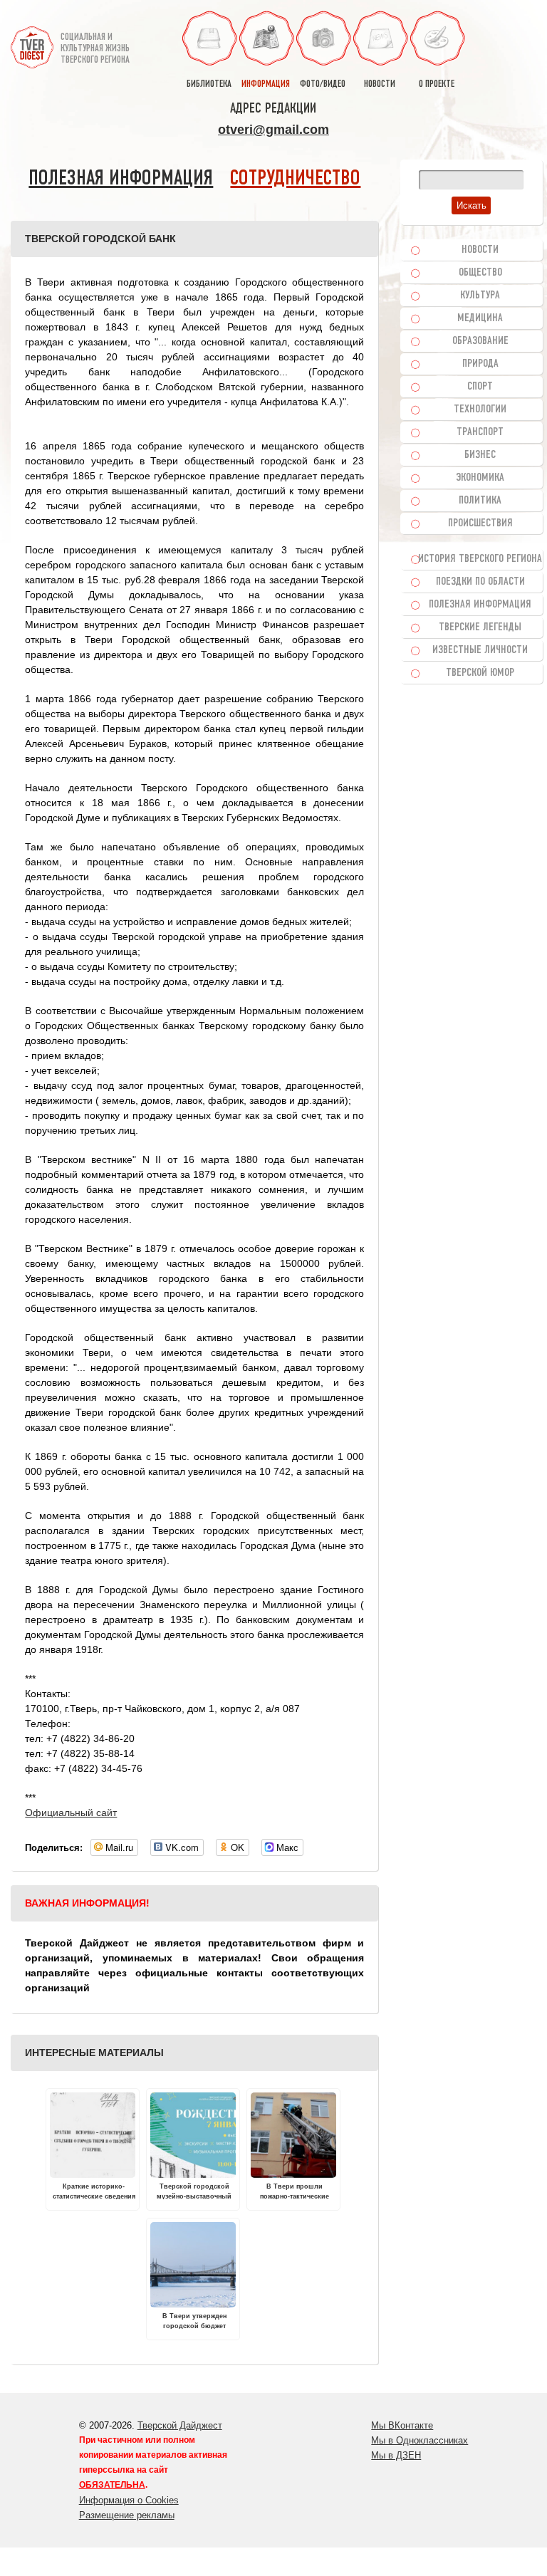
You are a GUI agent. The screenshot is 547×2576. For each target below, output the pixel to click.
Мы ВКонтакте (402, 2425)
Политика (480, 501)
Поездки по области (480, 582)
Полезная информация (121, 179)
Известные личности (480, 650)
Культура (480, 296)
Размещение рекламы (127, 2515)
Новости (480, 250)
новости (380, 84)
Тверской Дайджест (180, 2425)
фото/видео (323, 84)
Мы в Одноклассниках (420, 2440)
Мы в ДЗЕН (396, 2455)
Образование (480, 341)
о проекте (437, 84)
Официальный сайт (71, 1813)
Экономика (480, 478)
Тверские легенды (480, 627)
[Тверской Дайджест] (32, 42)
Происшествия (480, 523)
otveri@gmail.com (273, 130)
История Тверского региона (480, 559)
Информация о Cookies (129, 2500)
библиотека (209, 84)
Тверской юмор (480, 673)
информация (266, 84)
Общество (480, 273)
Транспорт (480, 432)
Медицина (480, 318)
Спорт (480, 387)
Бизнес (480, 455)
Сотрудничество (295, 179)
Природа (480, 364)
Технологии (480, 410)
